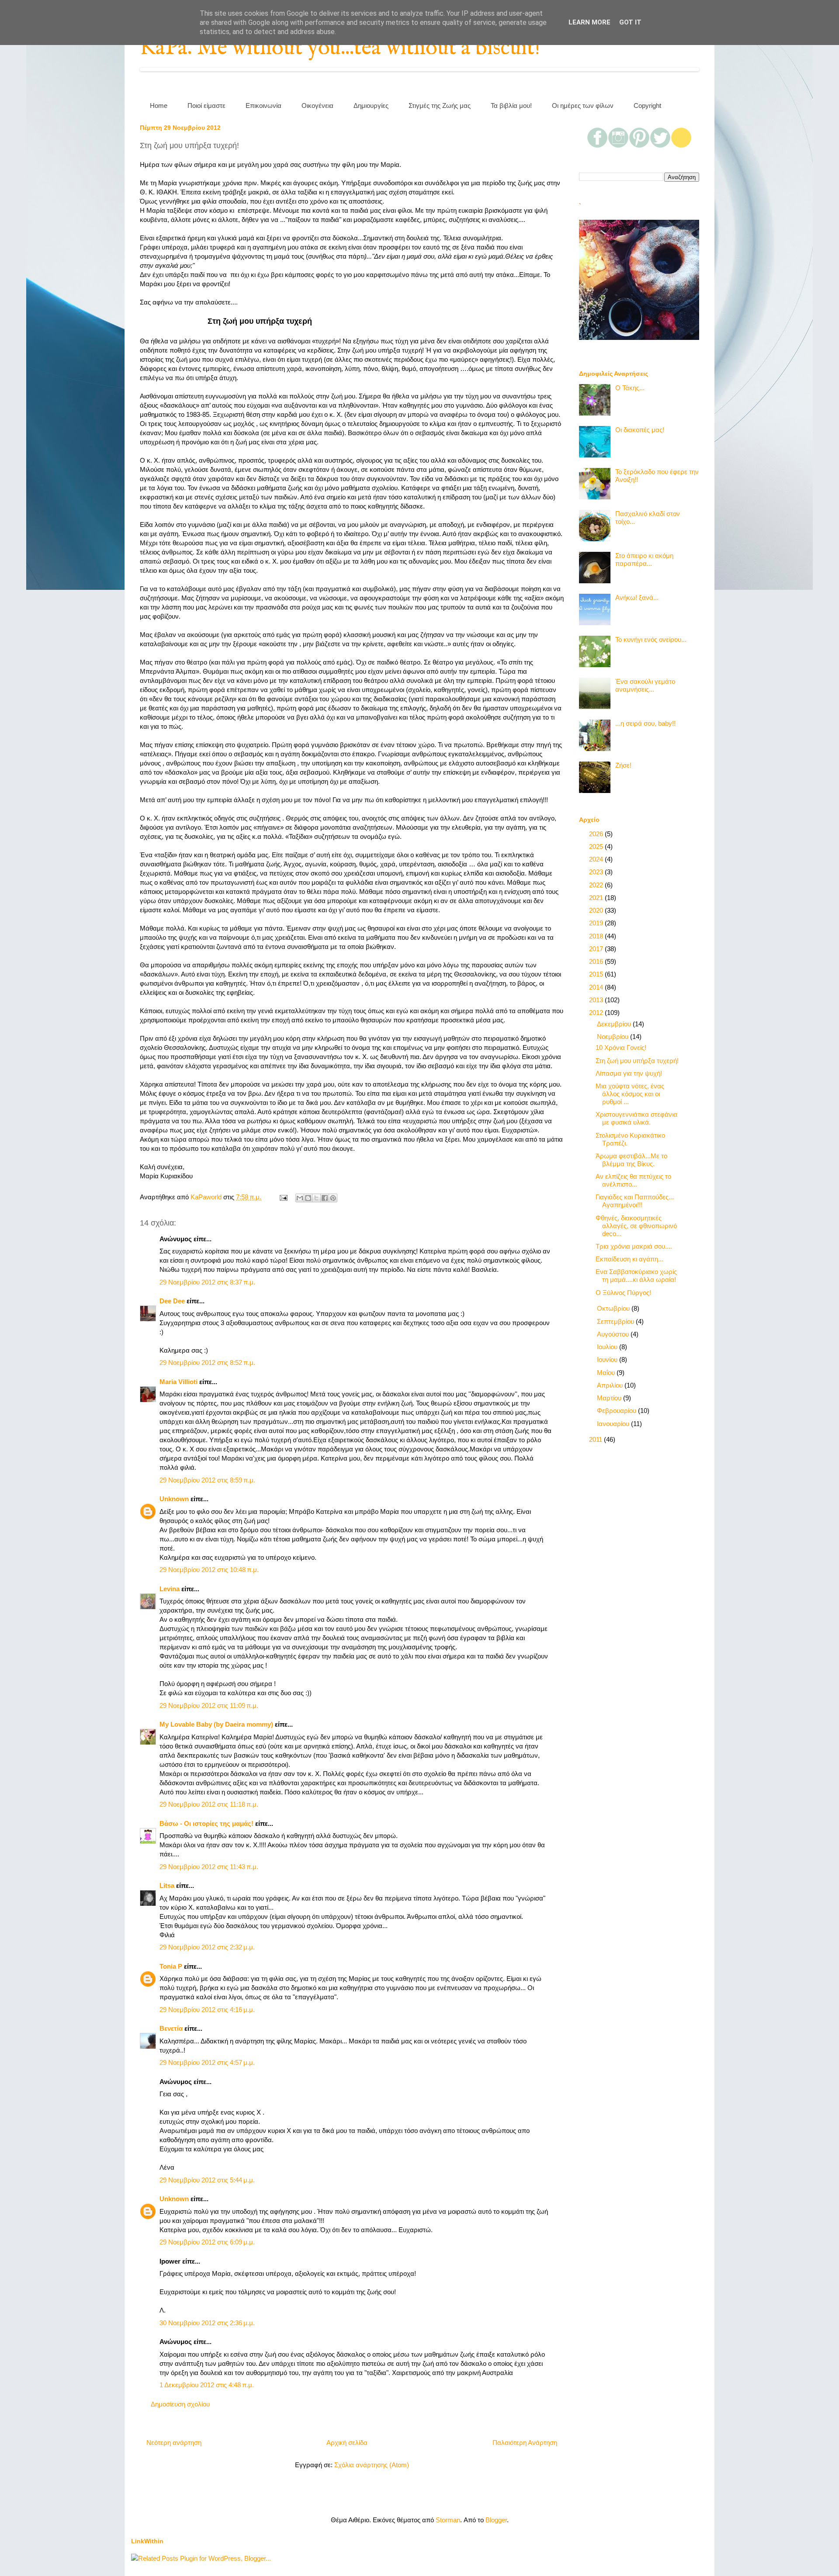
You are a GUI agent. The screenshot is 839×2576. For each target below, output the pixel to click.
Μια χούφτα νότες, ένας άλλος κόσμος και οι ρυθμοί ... (630, 1094)
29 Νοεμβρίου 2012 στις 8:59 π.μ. (207, 1480)
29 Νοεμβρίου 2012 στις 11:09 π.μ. (209, 1705)
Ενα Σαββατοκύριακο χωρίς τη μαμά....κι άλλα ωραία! (636, 1276)
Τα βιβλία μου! (511, 106)
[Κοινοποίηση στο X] (316, 1198)
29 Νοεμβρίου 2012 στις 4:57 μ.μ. (207, 2062)
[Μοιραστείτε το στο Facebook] (325, 1198)
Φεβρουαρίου (617, 1411)
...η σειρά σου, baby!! (645, 723)
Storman (448, 2520)
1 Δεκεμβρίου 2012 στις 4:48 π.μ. (207, 2385)
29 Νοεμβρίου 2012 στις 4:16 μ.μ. (207, 2010)
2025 (597, 847)
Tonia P (171, 1966)
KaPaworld (207, 1197)
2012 (597, 1013)
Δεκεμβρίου (615, 1024)
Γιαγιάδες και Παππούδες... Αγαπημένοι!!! (635, 1201)
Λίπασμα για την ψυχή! (629, 1073)
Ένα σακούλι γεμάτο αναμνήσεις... (645, 685)
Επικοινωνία (263, 106)
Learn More (589, 22)
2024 (597, 859)
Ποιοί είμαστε (206, 106)
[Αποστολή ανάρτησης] (283, 1197)
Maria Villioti (179, 1382)
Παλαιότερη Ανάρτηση (525, 2443)
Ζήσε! (623, 765)
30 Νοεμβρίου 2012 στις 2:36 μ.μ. (207, 2323)
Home (159, 106)
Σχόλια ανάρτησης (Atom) (372, 2465)
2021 (597, 898)
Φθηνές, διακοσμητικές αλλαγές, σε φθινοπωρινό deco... (636, 1226)
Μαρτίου (610, 1398)
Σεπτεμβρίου (616, 1321)
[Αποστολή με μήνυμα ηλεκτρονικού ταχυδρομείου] (300, 1198)
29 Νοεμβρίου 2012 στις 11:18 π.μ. (209, 1804)
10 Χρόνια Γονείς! (621, 1047)
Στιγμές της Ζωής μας (440, 106)
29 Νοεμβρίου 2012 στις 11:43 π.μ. (209, 1867)
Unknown (174, 1499)
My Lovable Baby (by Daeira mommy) (216, 1724)
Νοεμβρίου (614, 1037)
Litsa (167, 1885)
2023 (597, 872)
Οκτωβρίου (614, 1308)
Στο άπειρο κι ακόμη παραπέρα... (644, 559)
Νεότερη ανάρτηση (174, 2443)
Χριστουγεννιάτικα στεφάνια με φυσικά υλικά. (636, 1118)
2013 (597, 1000)
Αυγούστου (614, 1334)
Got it (630, 22)
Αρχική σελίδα (347, 2443)
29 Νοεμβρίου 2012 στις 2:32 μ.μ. (207, 1947)
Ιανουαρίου (614, 1424)
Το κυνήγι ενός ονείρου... (651, 639)
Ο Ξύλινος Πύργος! (623, 1293)
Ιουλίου (608, 1347)
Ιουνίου (608, 1359)
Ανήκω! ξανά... (637, 597)
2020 (597, 910)
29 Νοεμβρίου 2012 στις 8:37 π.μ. (207, 1282)
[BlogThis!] (308, 1198)
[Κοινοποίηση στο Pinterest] (333, 1198)
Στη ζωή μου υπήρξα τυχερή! (637, 1061)
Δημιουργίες (371, 106)
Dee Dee (172, 1301)
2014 (597, 987)
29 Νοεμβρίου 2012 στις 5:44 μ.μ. (207, 2180)
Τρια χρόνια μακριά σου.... (634, 1246)
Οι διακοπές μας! (640, 430)
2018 (597, 936)
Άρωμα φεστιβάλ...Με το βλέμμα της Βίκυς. (631, 1160)
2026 (597, 834)
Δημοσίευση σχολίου (180, 2404)
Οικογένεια (317, 106)
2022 (597, 885)
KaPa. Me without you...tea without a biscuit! (340, 48)
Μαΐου (607, 1373)
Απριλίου (611, 1385)
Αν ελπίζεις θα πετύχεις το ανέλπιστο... (633, 1180)
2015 (597, 974)
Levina (170, 1589)
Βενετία (171, 2028)
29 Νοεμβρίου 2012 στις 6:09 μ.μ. (207, 2242)
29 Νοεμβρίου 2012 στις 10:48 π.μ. (209, 1570)
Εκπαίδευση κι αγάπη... (629, 1259)
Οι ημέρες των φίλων (583, 106)
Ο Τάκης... (630, 388)
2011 (596, 1439)
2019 (597, 923)
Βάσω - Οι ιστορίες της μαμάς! (206, 1823)
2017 (597, 949)
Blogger (496, 2520)
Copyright (647, 106)
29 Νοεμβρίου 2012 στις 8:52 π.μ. (207, 1362)
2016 (597, 961)
